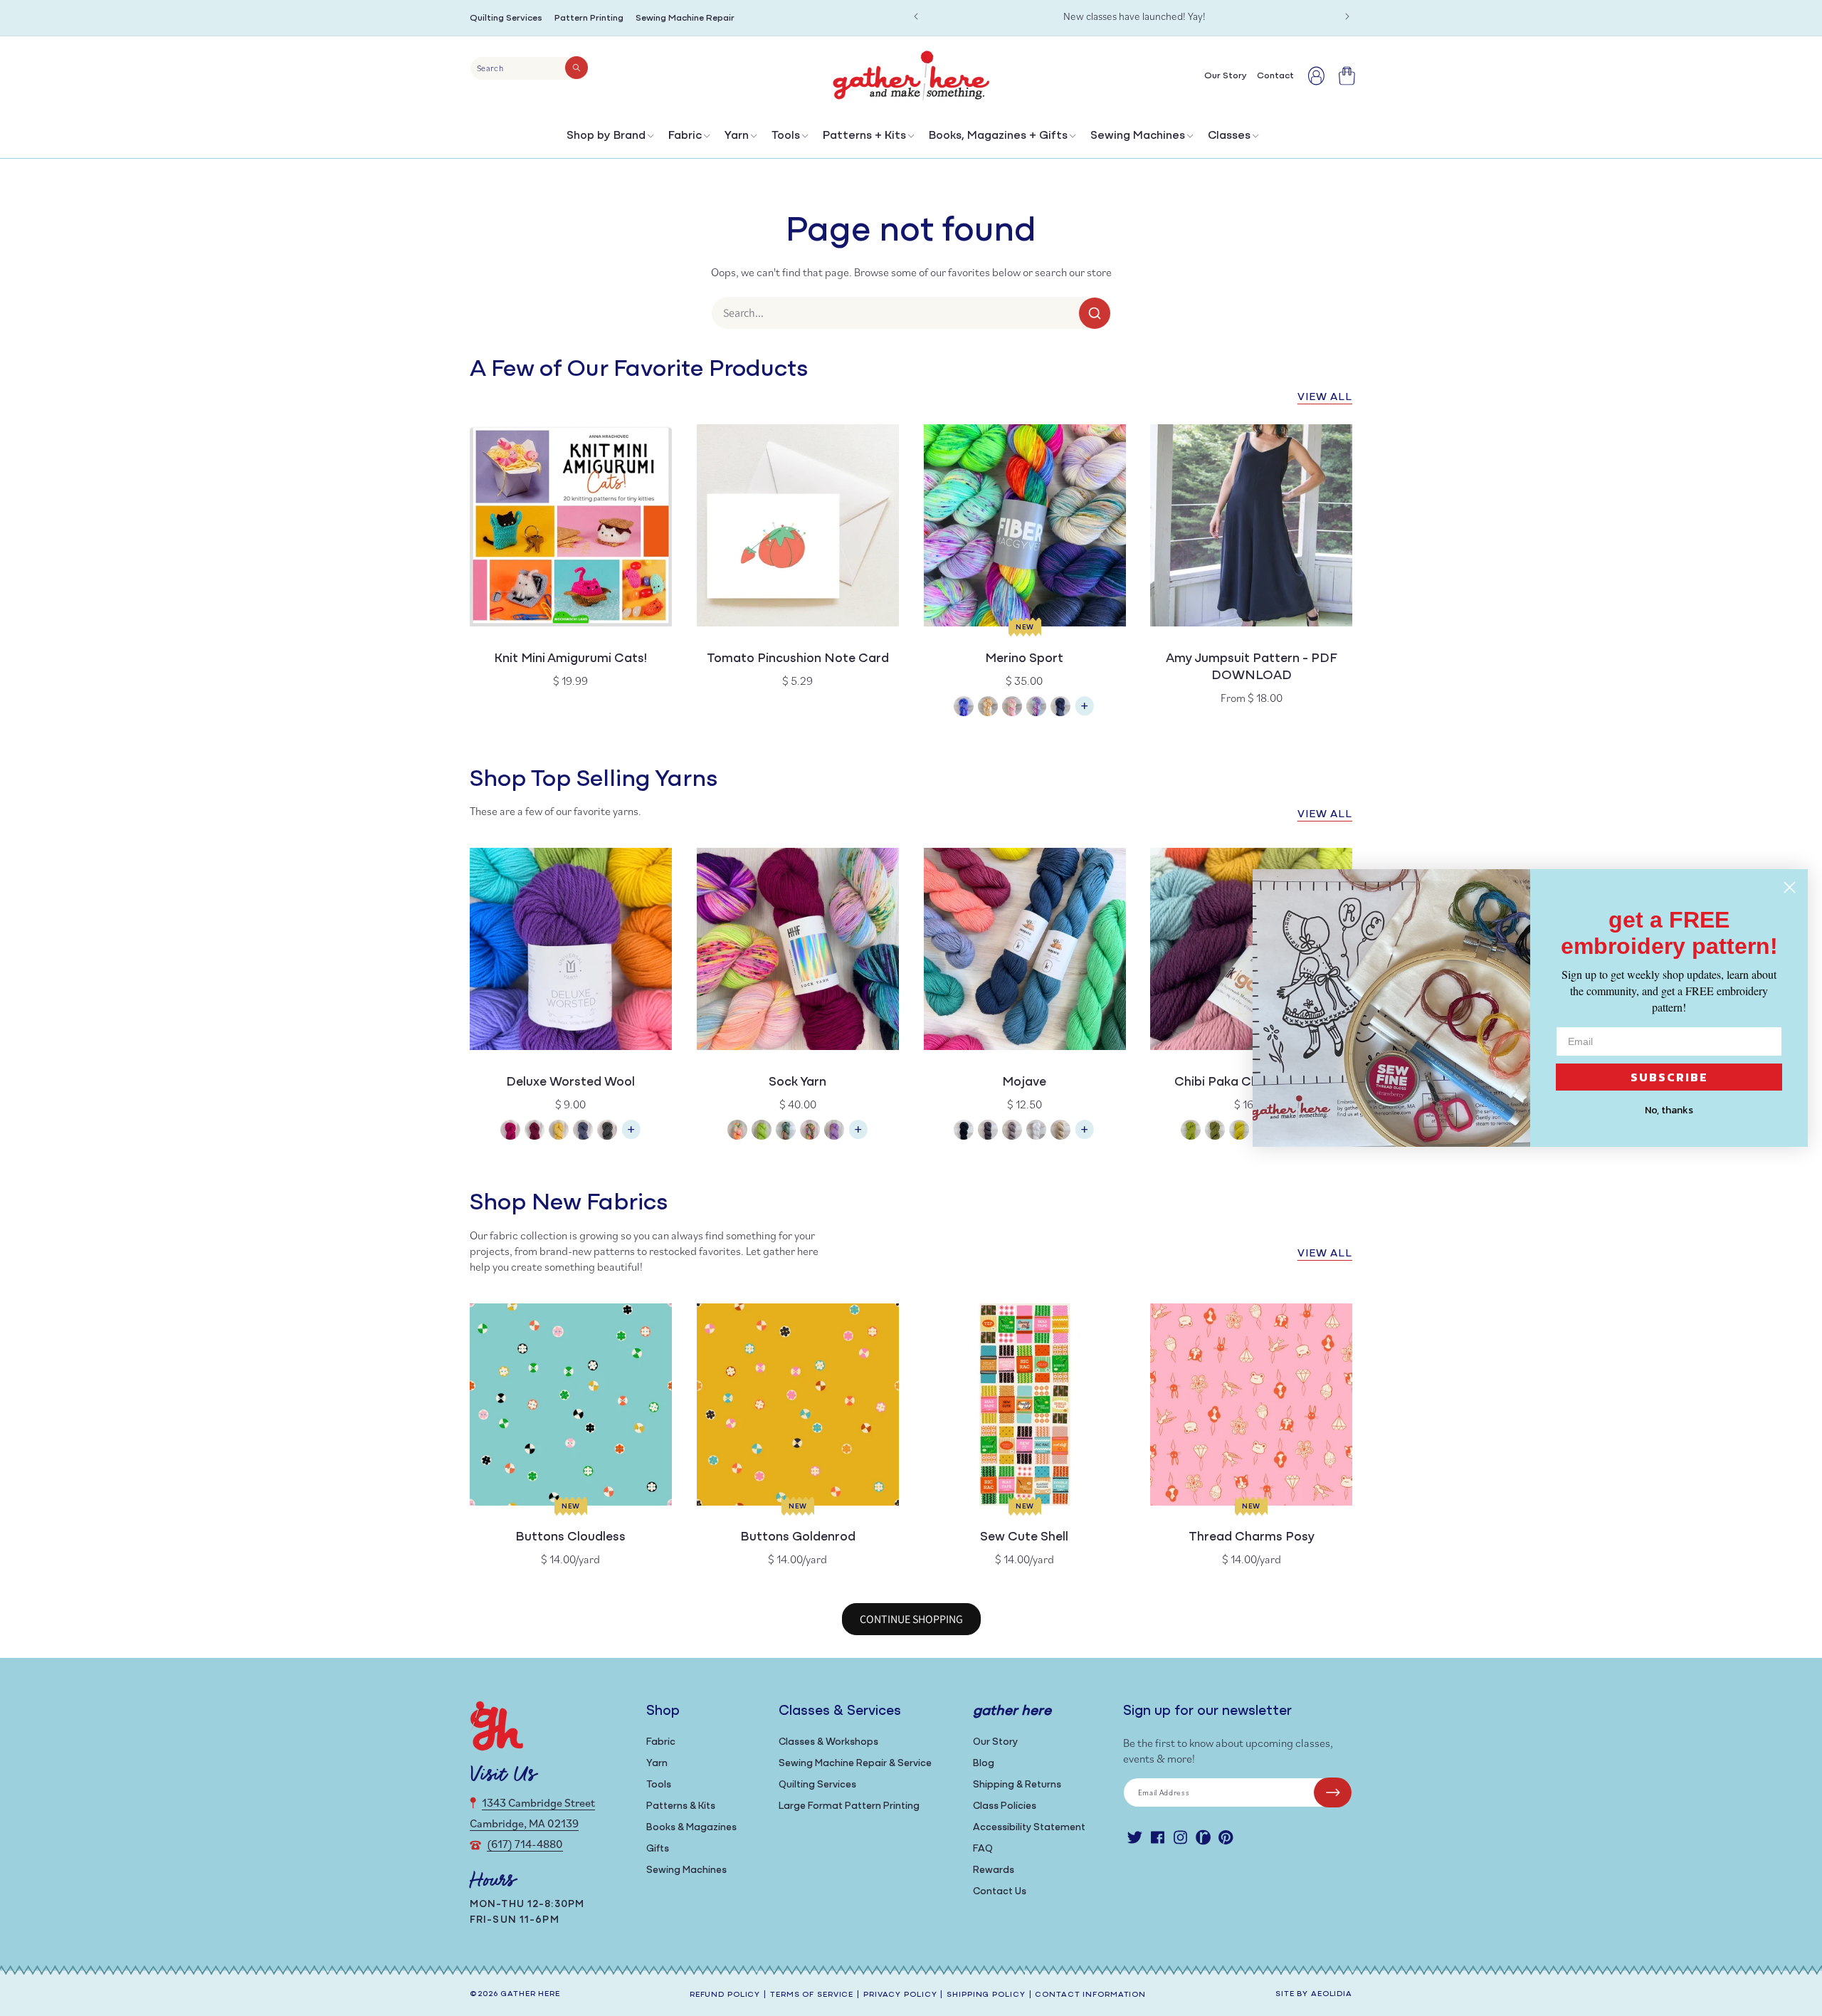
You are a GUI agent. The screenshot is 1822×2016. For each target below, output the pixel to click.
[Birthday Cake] (834, 1132)
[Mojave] (1085, 1136)
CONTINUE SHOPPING (911, 1619)
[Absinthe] (1191, 1132)
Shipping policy (986, 1995)
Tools (786, 136)
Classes (1229, 136)
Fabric (685, 136)
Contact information (1090, 1995)
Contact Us (1000, 1892)
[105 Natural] (1060, 1132)
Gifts (658, 1849)
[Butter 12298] (559, 1132)
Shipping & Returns (1017, 1785)
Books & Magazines (691, 1828)
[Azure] (964, 708)
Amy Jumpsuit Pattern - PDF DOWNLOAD (1252, 668)
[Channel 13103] (583, 1132)
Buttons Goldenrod (798, 1538)
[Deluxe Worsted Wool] (631, 1136)
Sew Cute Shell (1024, 1538)
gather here (530, 1994)
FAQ (983, 1849)
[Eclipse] (1060, 708)
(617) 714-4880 (525, 1844)
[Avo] (762, 1132)
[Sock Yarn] (858, 1136)
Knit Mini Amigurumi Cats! (570, 659)
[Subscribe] (1333, 1792)
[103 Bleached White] (1036, 1132)
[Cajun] (988, 708)
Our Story (995, 1742)
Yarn (737, 136)
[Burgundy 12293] (535, 1132)
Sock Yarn (797, 1083)
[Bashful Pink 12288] (510, 1132)
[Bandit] (786, 1132)
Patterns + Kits (864, 136)
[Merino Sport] (1085, 713)
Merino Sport (1024, 659)
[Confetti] (1012, 708)
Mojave (1024, 1083)
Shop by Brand (606, 136)
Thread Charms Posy (1252, 1538)
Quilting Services (506, 18)
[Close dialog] (1790, 887)
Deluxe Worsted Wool (570, 1083)
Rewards (994, 1870)
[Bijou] (810, 1132)
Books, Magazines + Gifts (998, 136)
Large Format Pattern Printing (849, 1806)
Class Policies (1005, 1806)
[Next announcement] (1347, 16)
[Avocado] (1215, 1132)
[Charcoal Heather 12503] (607, 1132)
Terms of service (812, 1995)
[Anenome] (737, 1132)
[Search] (576, 68)
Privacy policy (900, 1995)
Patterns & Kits (681, 1806)
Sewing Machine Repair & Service (855, 1764)
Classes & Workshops (828, 1742)
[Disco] (1036, 708)
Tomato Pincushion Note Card (798, 659)
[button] (609, 139)
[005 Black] (964, 1132)
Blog (984, 1764)
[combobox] (529, 68)
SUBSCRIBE (1669, 1077)
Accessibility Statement (1029, 1828)
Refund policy (725, 1995)
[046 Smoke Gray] (1012, 1132)
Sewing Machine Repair (685, 18)
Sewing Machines (1138, 136)
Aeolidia (1332, 1994)
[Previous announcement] (916, 16)
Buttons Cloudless (570, 1538)
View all (1325, 398)
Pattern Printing (589, 18)
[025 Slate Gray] (988, 1132)
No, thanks (1669, 1110)
